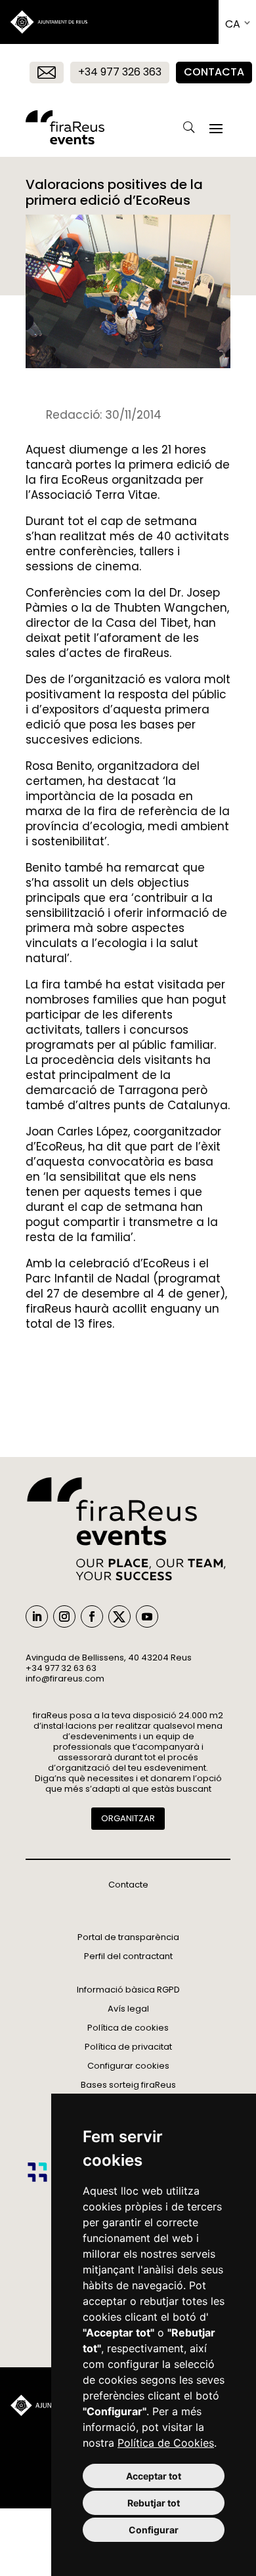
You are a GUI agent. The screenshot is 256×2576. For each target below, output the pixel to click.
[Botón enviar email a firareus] (47, 73)
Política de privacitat (128, 2047)
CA (233, 24)
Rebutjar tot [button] (154, 2503)
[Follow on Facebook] (92, 1616)
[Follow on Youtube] (147, 1616)
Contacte (128, 1885)
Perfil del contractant (128, 1956)
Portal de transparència (128, 1937)
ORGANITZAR (128, 1818)
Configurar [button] (154, 2530)
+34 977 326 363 (120, 72)
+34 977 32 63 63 (61, 1668)
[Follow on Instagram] (64, 1616)
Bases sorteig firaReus (128, 2085)
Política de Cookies (166, 2443)
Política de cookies (128, 2028)
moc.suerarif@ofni (65, 1679)
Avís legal (128, 2009)
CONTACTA (214, 72)
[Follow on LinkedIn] (37, 1616)
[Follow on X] (119, 1616)
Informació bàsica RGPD (128, 1990)
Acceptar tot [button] (154, 2476)
